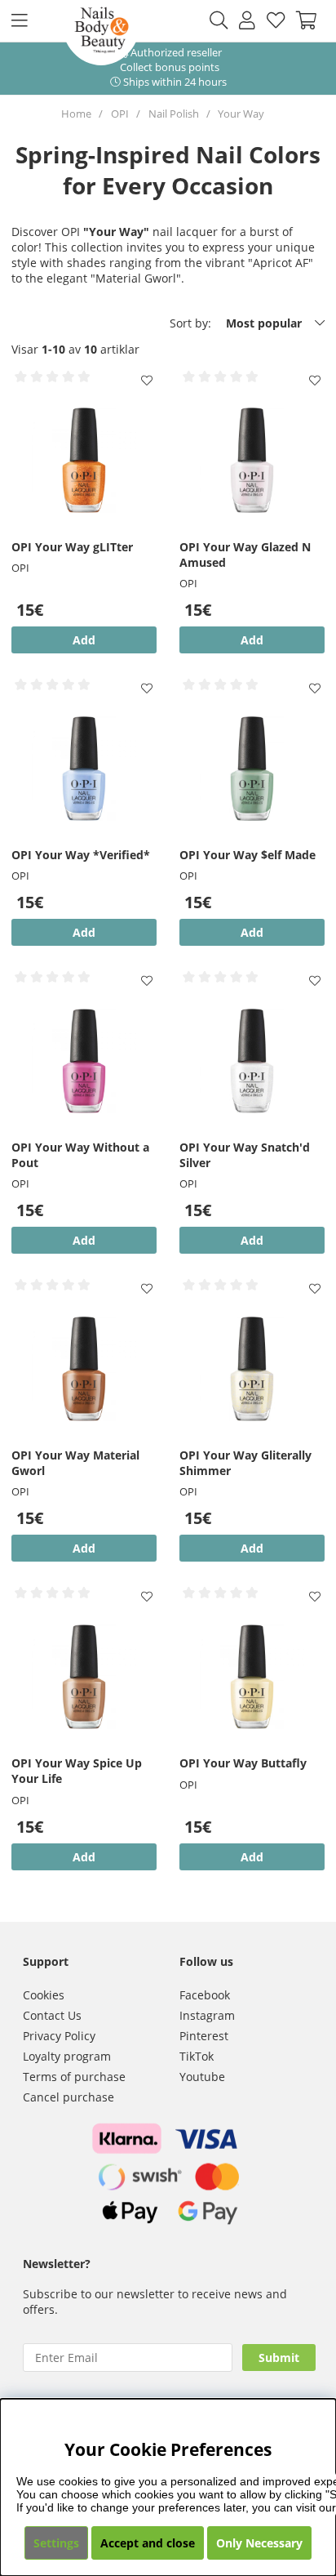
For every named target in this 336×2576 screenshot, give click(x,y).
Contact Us (52, 2015)
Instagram (207, 2015)
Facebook (205, 1995)
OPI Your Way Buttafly (243, 1763)
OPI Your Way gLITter (72, 547)
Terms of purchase (74, 2077)
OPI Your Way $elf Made (248, 855)
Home (76, 114)
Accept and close (148, 2543)
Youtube (202, 2077)
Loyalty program (67, 2056)
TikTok (197, 2056)
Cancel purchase (69, 2097)
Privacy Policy (59, 2036)
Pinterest (204, 2036)
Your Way (241, 114)
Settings (56, 2543)
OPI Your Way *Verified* (81, 855)
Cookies (44, 1995)
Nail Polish (174, 114)
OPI (120, 114)
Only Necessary (259, 2543)
